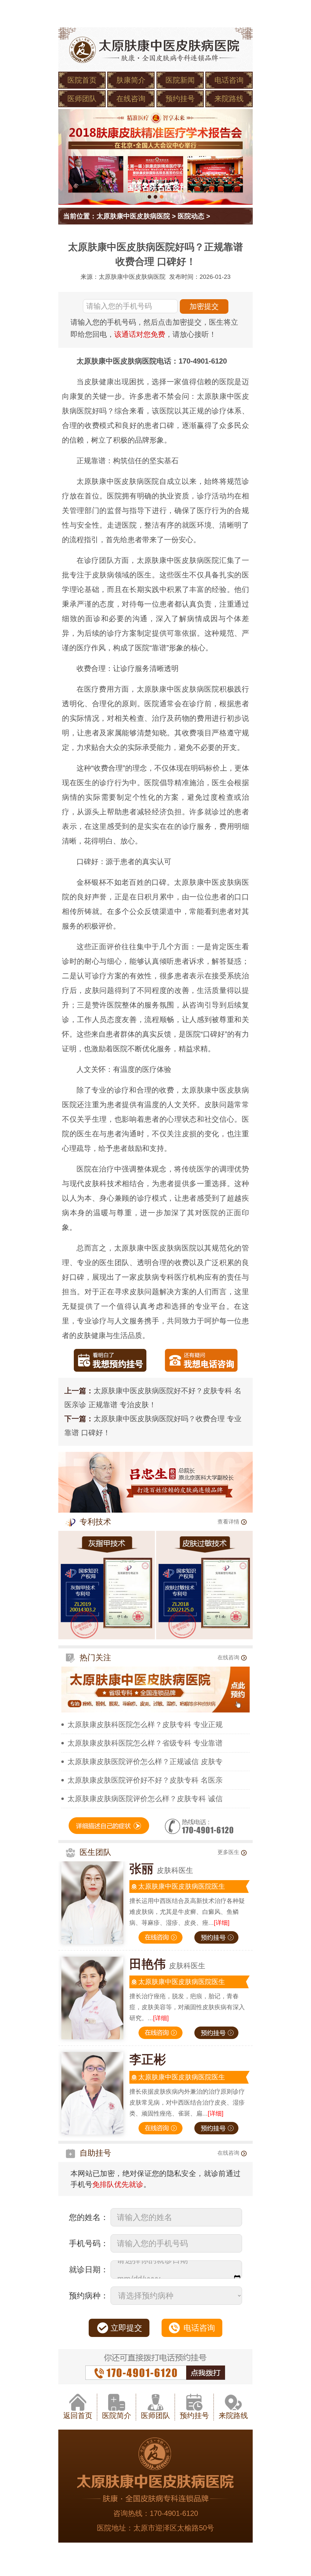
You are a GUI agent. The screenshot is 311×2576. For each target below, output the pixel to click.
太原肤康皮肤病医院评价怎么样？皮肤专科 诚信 (145, 1799)
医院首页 (82, 80)
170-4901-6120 (174, 2513)
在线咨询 (131, 99)
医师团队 (82, 99)
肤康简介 (131, 80)
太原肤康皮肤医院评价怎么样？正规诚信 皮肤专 (145, 1762)
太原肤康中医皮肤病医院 (133, 216)
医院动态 (191, 216)
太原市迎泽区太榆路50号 (174, 2528)
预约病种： (89, 2296)
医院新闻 (180, 80)
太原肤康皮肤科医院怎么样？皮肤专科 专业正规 (145, 1724)
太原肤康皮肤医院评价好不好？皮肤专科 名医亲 (145, 1780)
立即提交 (126, 2328)
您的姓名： (89, 2217)
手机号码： (89, 2243)
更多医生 (228, 1852)
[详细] (222, 1923)
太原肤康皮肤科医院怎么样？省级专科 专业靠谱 (145, 1743)
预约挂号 (180, 99)
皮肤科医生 (161, 1870)
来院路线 (229, 99)
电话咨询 (229, 80)
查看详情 (228, 1522)
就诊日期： (89, 2270)
